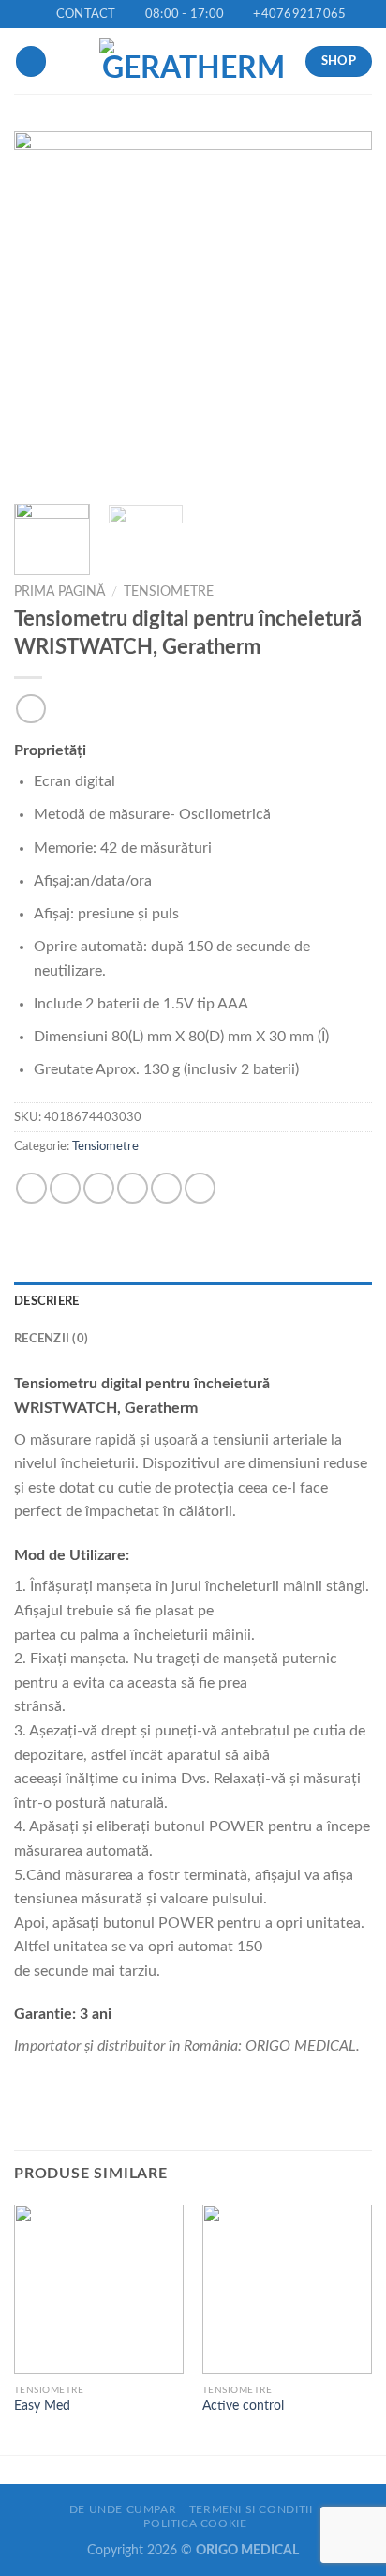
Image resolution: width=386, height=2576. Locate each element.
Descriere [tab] (46, 1301)
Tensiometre (169, 592)
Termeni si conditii (251, 2509)
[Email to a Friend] (133, 1188)
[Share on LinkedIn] (200, 1188)
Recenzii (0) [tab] (51, 1339)
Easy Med (42, 2406)
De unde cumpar (123, 2509)
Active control (243, 2406)
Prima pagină (59, 592)
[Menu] (31, 61)
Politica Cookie (195, 2523)
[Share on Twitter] (99, 1188)
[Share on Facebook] (65, 1188)
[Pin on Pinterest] (166, 1188)
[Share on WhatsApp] (31, 1188)
